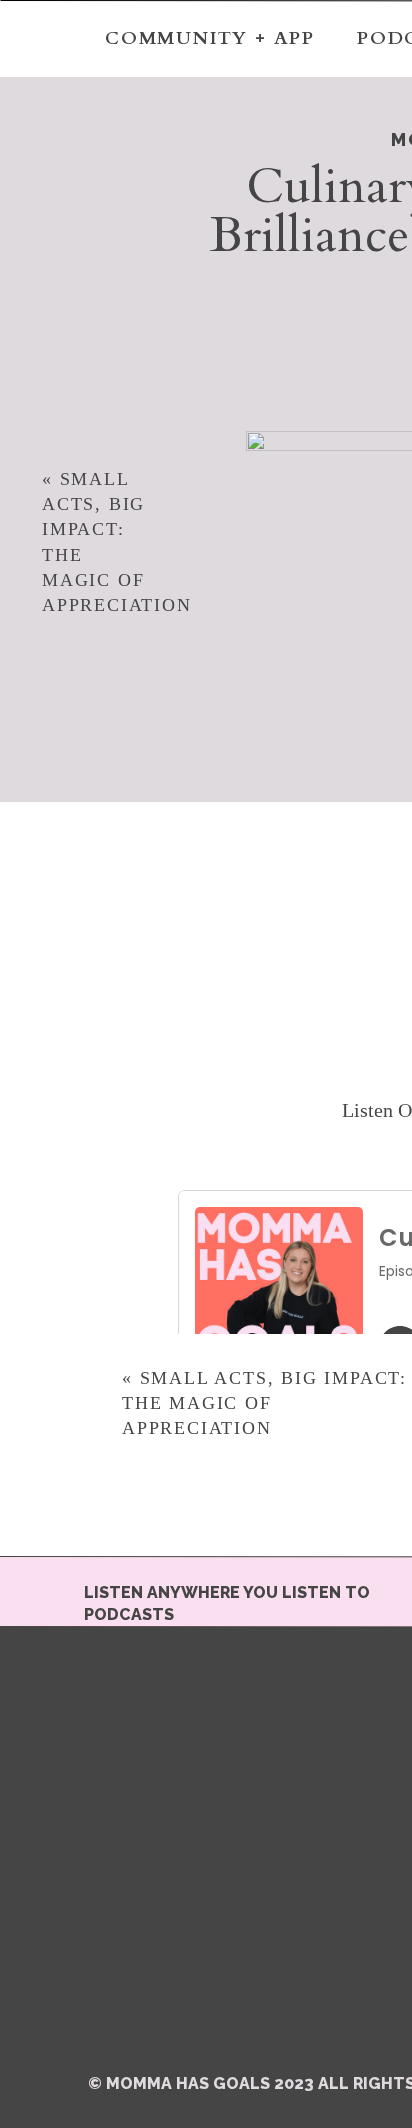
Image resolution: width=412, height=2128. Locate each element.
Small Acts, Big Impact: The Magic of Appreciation (264, 1403)
